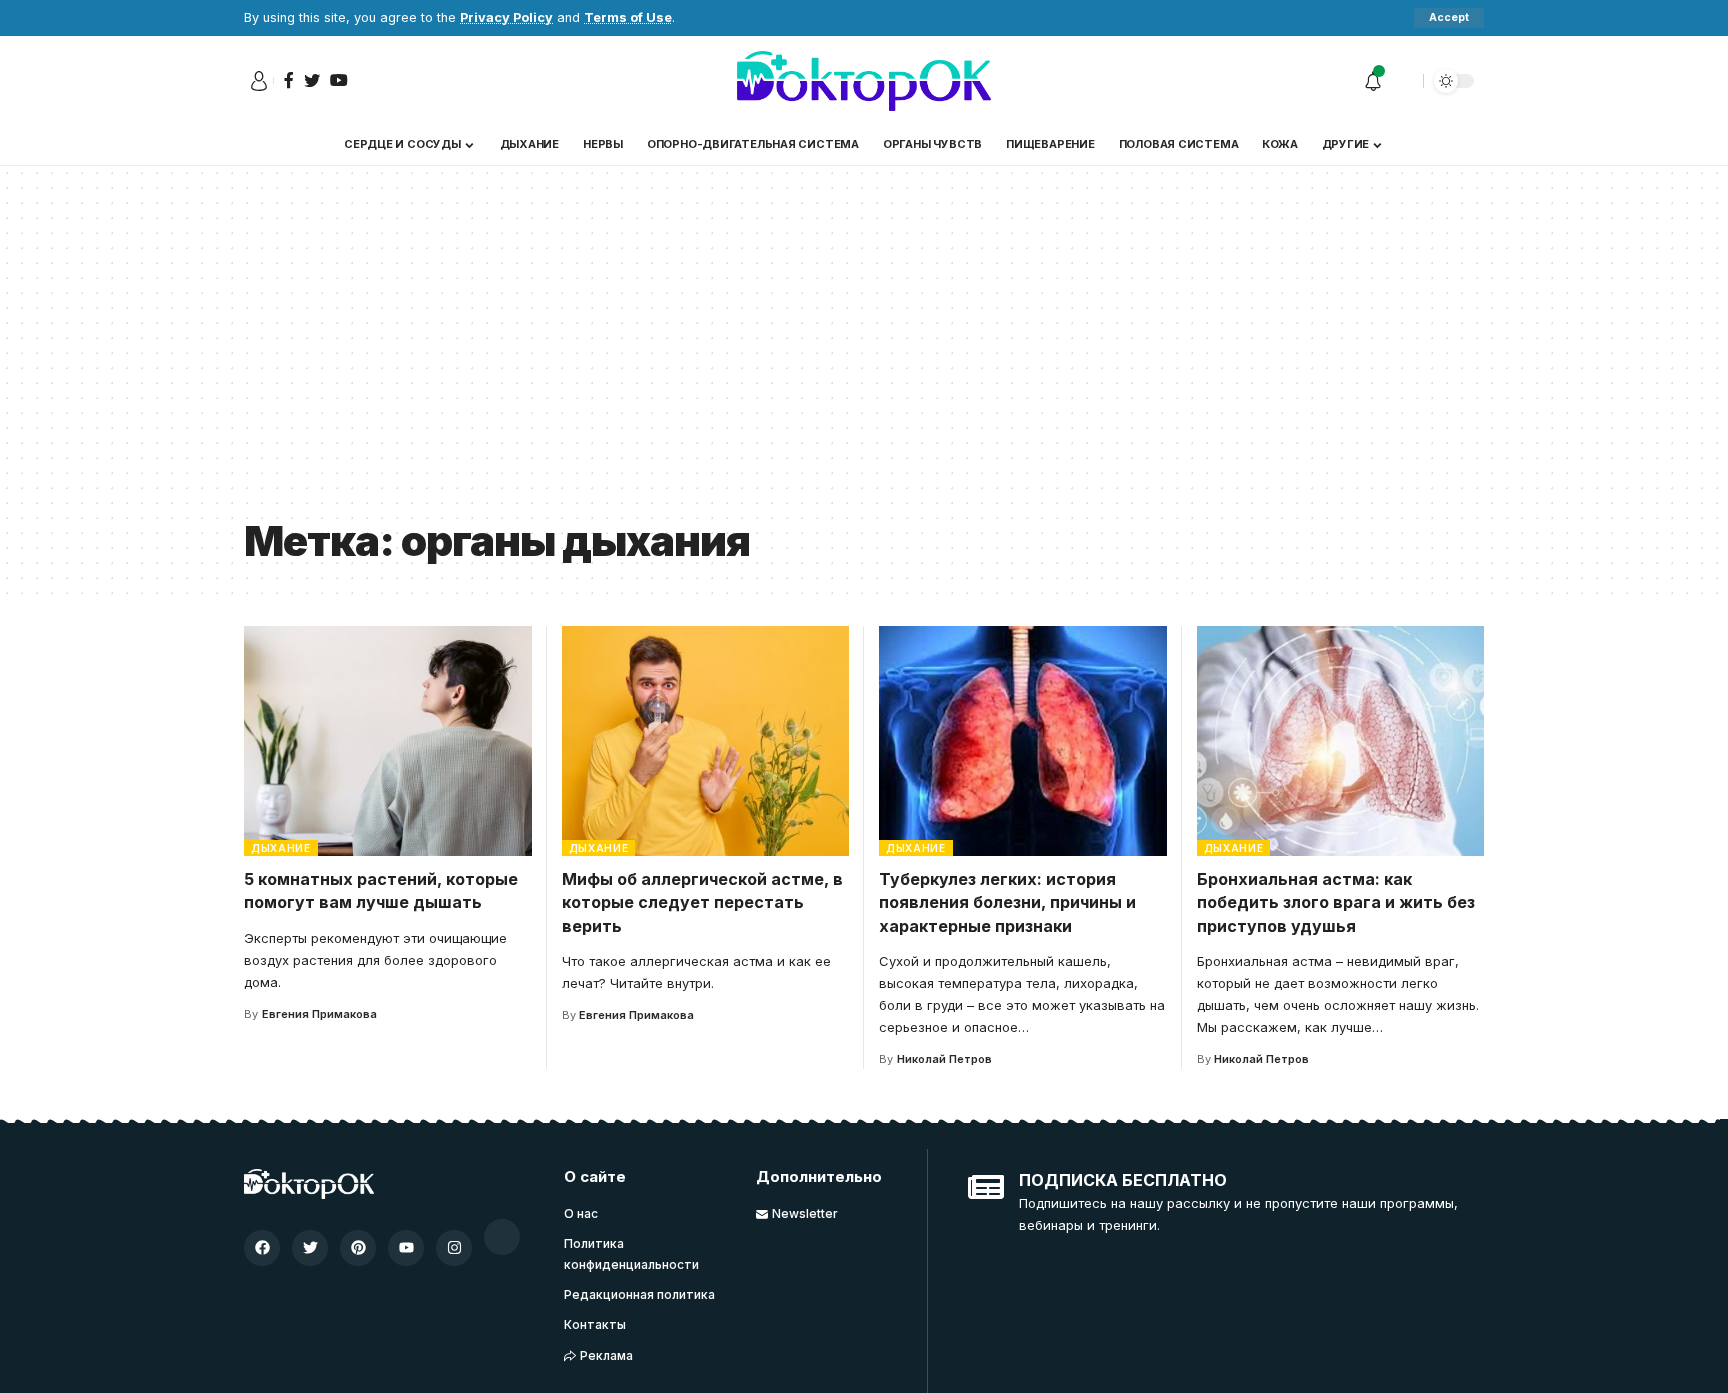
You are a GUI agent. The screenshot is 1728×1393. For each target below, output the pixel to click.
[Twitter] (310, 1248)
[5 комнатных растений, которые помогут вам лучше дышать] (388, 741)
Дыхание (281, 848)
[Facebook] (262, 1248)
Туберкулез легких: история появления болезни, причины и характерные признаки (1007, 902)
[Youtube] (406, 1248)
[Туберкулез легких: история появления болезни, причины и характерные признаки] (1023, 741)
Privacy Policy (506, 17)
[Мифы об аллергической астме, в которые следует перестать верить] (706, 741)
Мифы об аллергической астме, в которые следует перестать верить (702, 902)
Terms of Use (628, 17)
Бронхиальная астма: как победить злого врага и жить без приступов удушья (1336, 902)
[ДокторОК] (864, 81)
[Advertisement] (864, 356)
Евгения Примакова (319, 1014)
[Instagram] (454, 1248)
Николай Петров (944, 1059)
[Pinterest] (358, 1248)
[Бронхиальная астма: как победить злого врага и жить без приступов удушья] (1341, 741)
